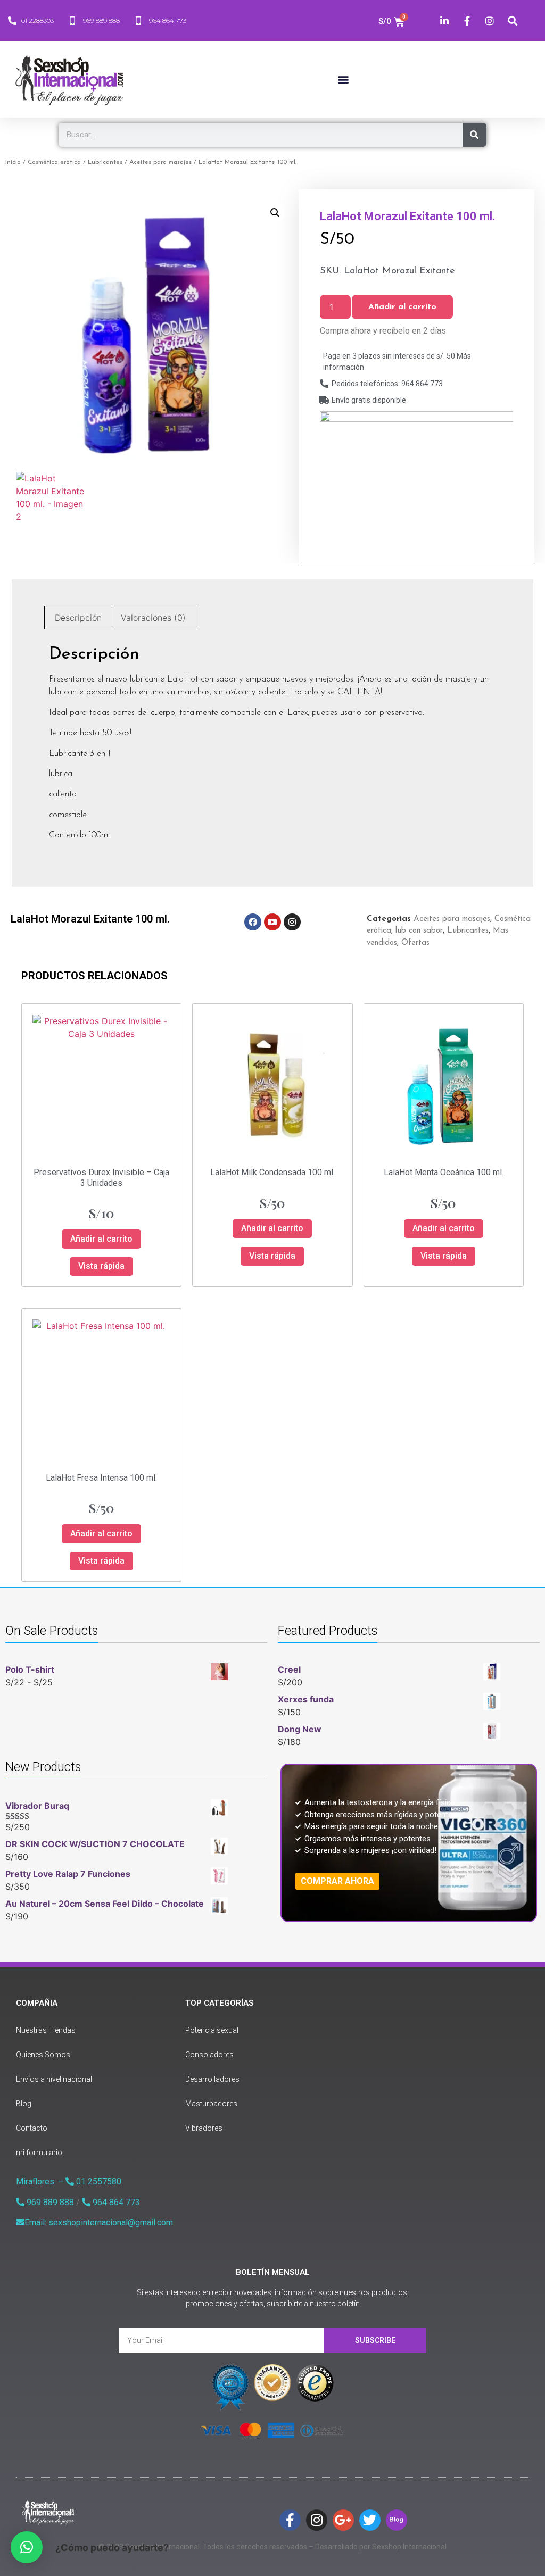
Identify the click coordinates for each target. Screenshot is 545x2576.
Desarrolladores (212, 2079)
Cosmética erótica (54, 162)
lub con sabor (419, 931)
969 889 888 (49, 2202)
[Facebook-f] (290, 2520)
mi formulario (39, 2153)
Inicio (13, 162)
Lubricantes (105, 162)
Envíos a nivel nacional (54, 2079)
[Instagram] (292, 922)
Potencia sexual (212, 2030)
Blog (24, 2104)
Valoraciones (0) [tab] (153, 618)
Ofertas (415, 943)
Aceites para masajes (160, 162)
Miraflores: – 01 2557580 (69, 2182)
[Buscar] (474, 135)
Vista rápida (101, 1266)
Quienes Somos (43, 2055)
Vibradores (204, 2128)
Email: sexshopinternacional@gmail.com (99, 2222)
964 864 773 (115, 2202)
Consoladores (209, 2055)
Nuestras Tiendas (46, 2030)
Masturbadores (211, 2104)
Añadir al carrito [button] (101, 1239)
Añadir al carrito (402, 307)
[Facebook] (253, 922)
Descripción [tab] (78, 618)
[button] (343, 80)
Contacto (32, 2128)
